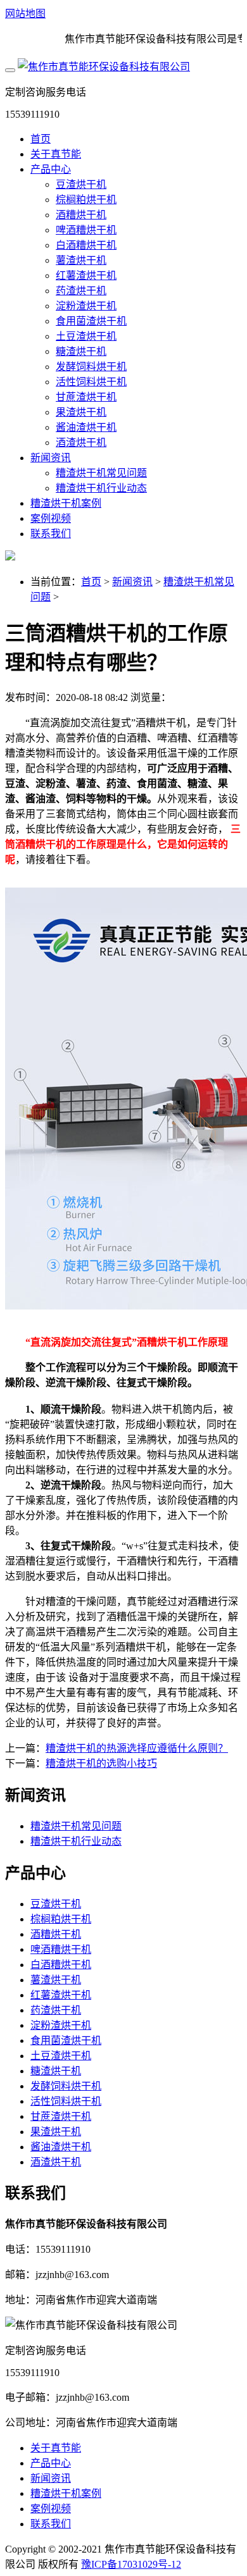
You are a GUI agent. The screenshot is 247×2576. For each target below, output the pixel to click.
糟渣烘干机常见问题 (101, 473)
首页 (41, 139)
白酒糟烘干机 (86, 245)
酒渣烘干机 (81, 443)
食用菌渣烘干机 (91, 321)
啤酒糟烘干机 (86, 230)
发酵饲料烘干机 (91, 367)
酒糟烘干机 (81, 215)
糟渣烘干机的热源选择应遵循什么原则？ (137, 1748)
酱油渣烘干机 (86, 427)
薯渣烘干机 (81, 260)
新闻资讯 (51, 458)
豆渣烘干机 (81, 184)
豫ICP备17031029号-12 (131, 2564)
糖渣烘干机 (81, 351)
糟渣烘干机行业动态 (101, 488)
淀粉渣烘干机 (86, 306)
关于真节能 (56, 154)
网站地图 (25, 14)
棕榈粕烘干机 (86, 200)
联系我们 (51, 534)
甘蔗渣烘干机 (86, 397)
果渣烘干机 (81, 412)
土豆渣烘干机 (86, 336)
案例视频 (51, 518)
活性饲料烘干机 (91, 382)
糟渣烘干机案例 (66, 503)
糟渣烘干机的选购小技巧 (101, 1763)
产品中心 (51, 169)
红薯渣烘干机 (86, 276)
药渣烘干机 (81, 291)
